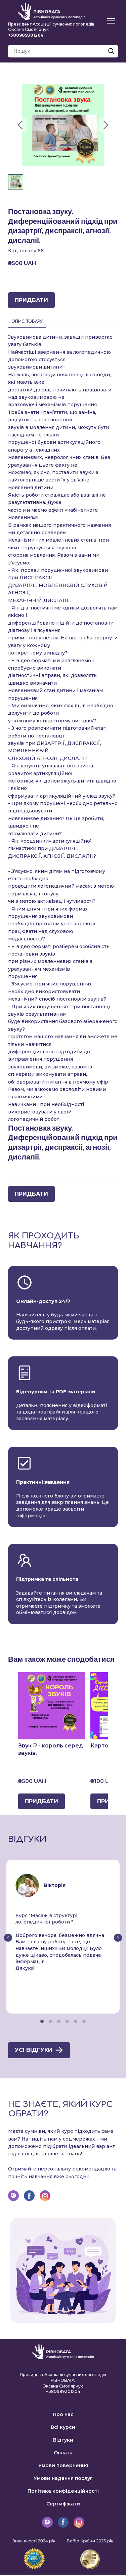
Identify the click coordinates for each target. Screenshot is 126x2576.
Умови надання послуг (63, 2478)
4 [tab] (67, 2021)
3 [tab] (59, 2021)
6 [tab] (84, 2021)
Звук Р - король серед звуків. (51, 1749)
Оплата (63, 2453)
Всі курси (63, 2427)
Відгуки (63, 2440)
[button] (111, 51)
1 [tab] (42, 2021)
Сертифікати (63, 2504)
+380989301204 (63, 2391)
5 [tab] (76, 2021)
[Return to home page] (52, 12)
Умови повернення (63, 2465)
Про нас (63, 2414)
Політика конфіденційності (63, 2491)
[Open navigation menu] (111, 21)
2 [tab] (51, 2021)
